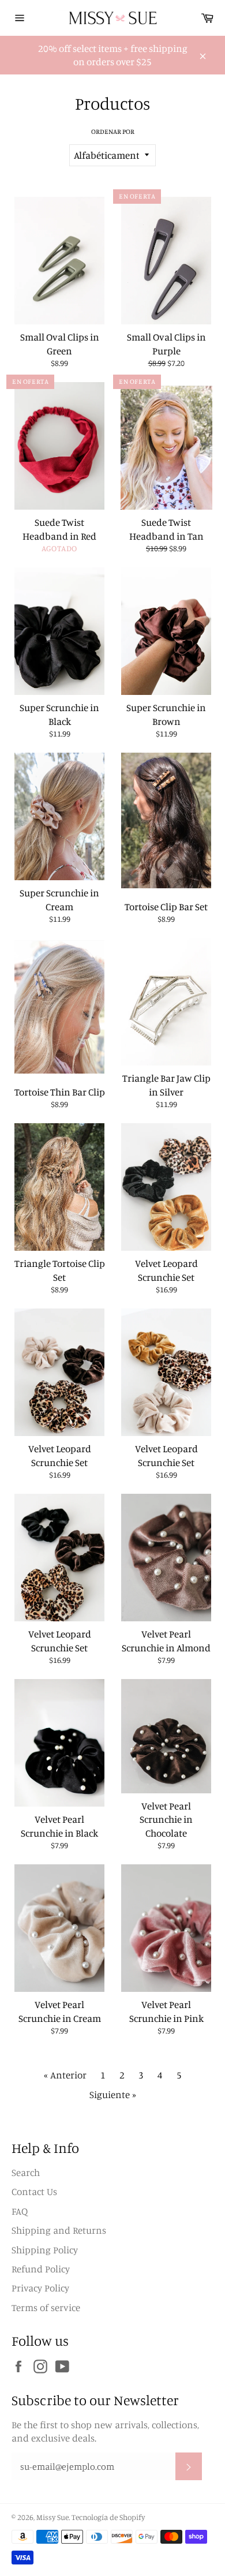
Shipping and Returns (59, 2230)
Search (26, 2172)
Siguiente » (113, 2094)
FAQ (20, 2211)
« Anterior (65, 2075)
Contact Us (34, 2191)
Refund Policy (41, 2269)
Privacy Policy (40, 2288)
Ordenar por (113, 131)
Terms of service (46, 2307)
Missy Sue (52, 2517)
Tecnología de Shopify (108, 2517)
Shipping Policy (45, 2250)
